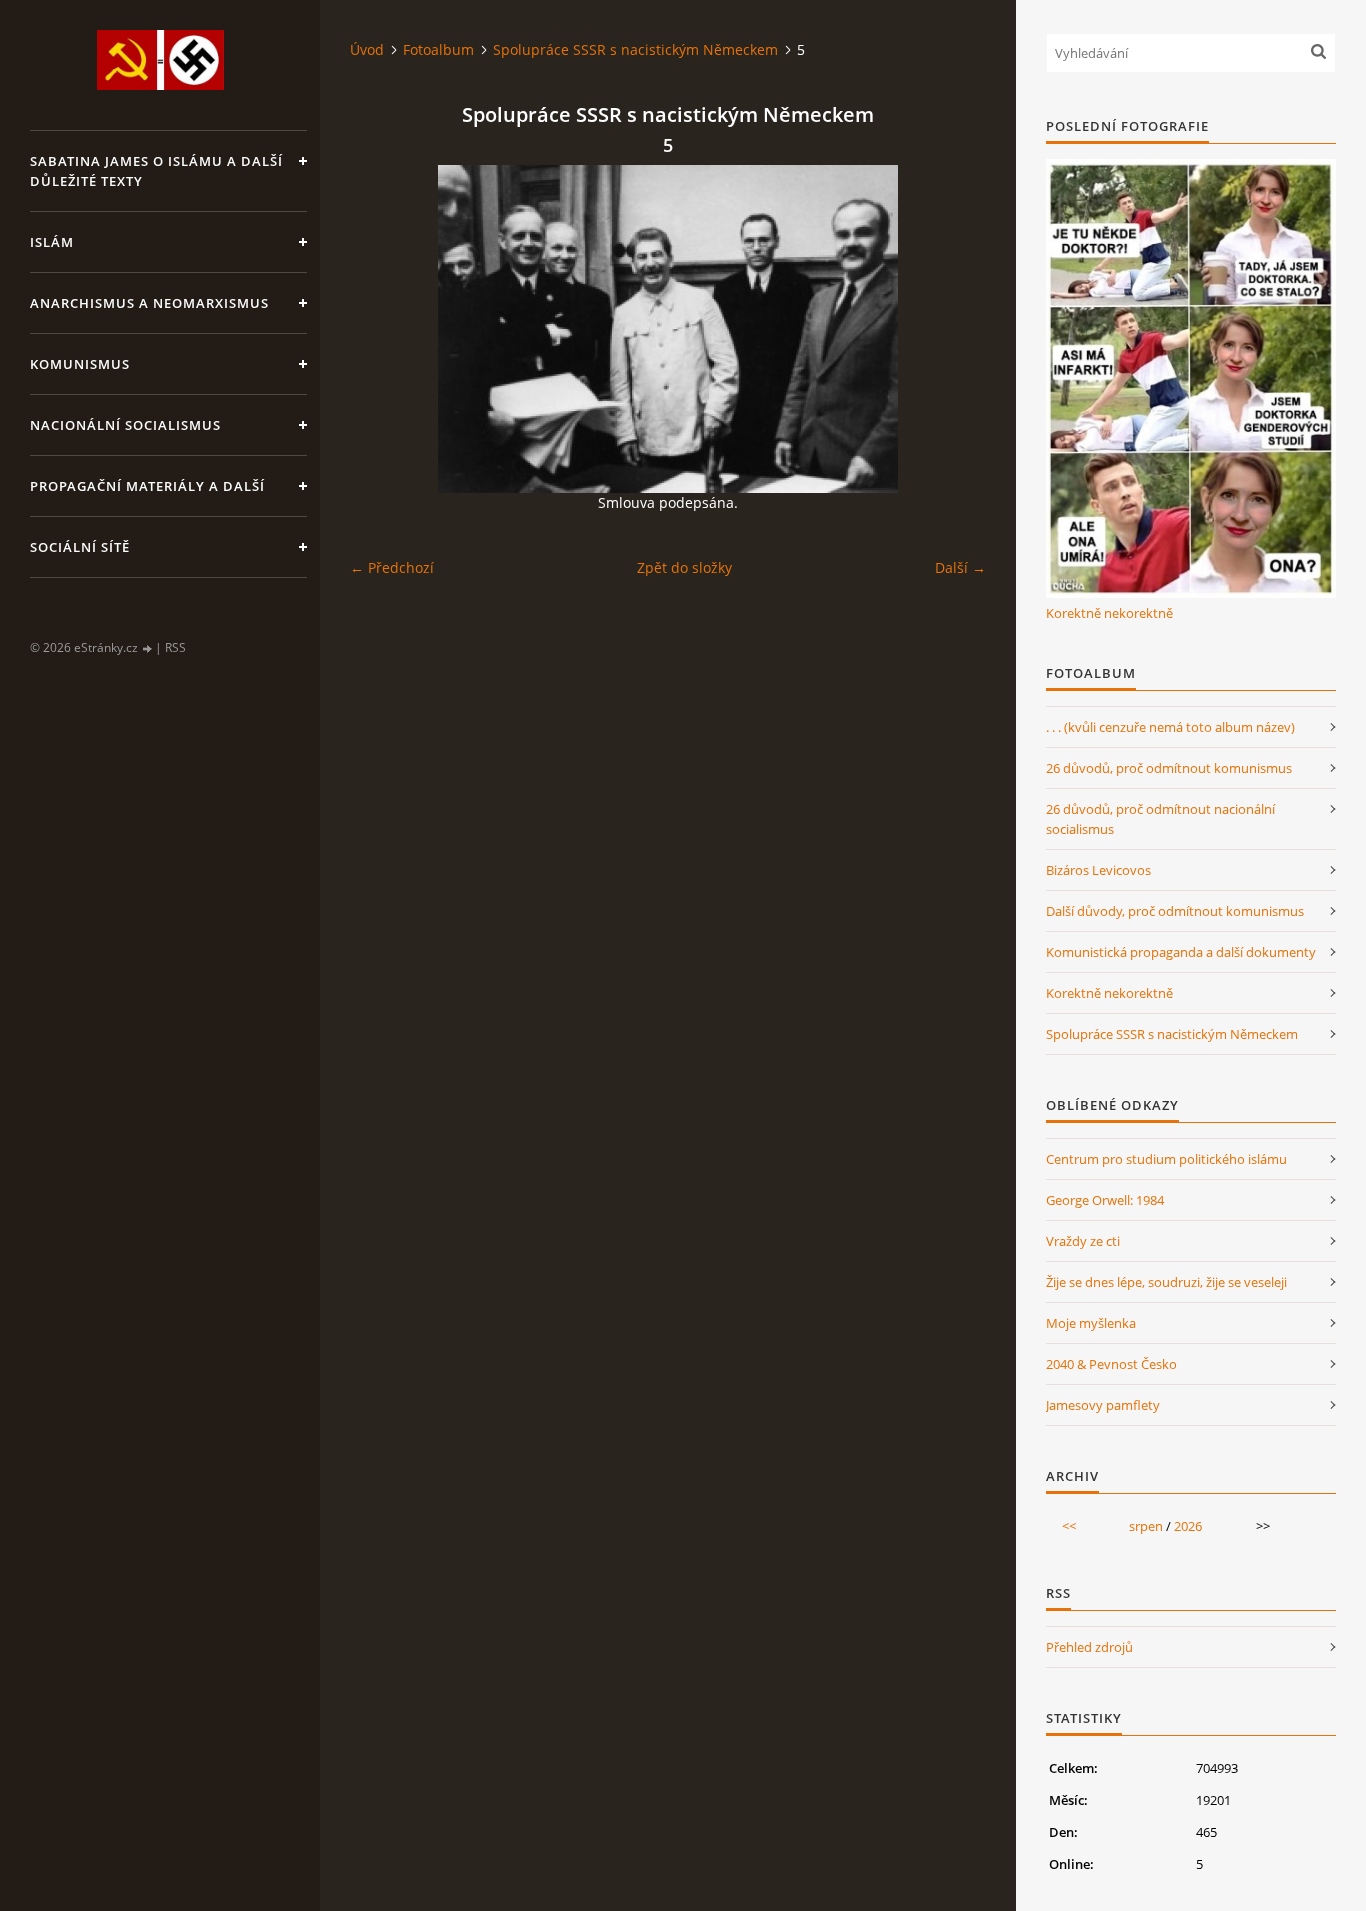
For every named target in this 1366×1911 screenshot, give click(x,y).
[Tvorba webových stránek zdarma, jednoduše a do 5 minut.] (148, 648)
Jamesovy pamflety (1103, 1405)
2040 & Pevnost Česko (1111, 1364)
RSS (175, 647)
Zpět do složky (684, 567)
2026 (1188, 1526)
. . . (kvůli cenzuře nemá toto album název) (1170, 727)
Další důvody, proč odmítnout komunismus (1175, 911)
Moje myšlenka (1091, 1323)
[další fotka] (953, 329)
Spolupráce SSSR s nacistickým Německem (635, 49)
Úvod (367, 49)
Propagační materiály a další (147, 486)
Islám (52, 242)
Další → (960, 567)
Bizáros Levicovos (1098, 870)
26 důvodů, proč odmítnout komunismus (1169, 768)
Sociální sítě (80, 547)
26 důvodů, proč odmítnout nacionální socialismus (1160, 819)
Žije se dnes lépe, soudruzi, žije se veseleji (1166, 1282)
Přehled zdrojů (1089, 1647)
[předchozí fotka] (382, 329)
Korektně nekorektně (1109, 613)
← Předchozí (392, 567)
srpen (1146, 1526)
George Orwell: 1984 (1105, 1200)
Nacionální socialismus (125, 425)
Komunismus (80, 364)
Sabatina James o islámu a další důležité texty (156, 171)
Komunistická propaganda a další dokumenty (1181, 952)
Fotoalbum (438, 49)
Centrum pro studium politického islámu (1166, 1159)
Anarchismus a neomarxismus (149, 303)
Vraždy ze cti (1083, 1241)
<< (1069, 1526)
